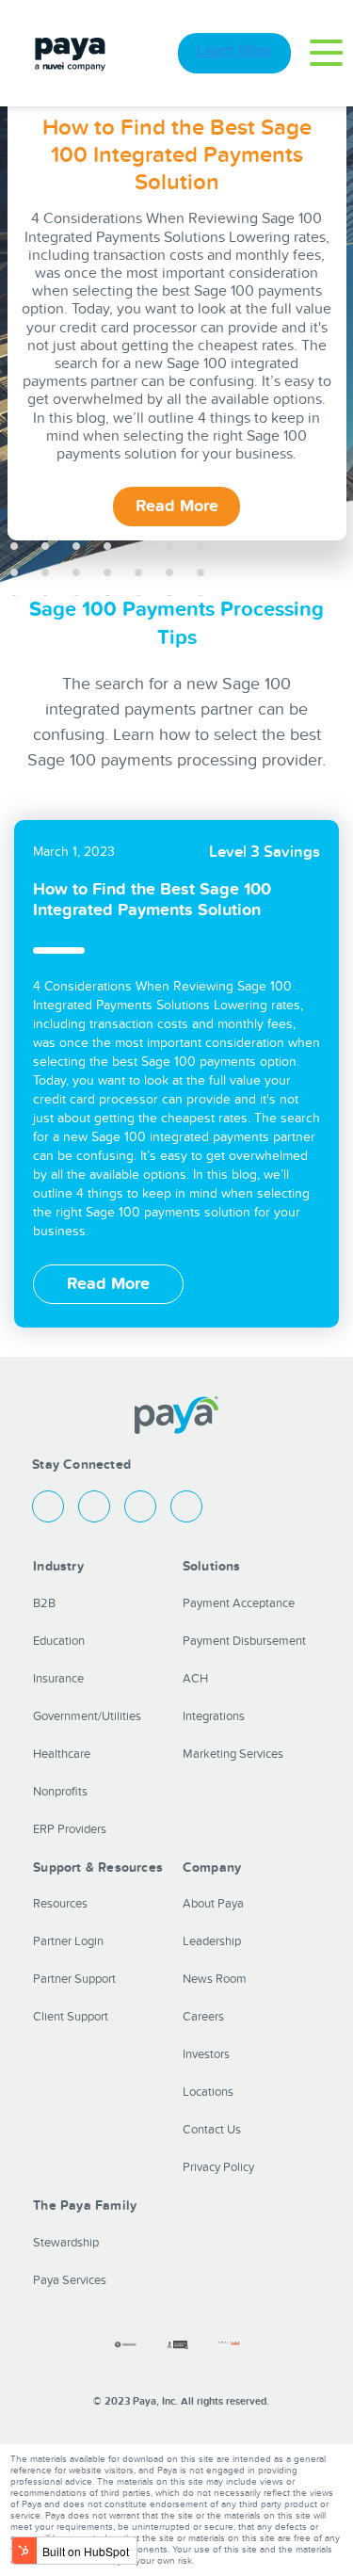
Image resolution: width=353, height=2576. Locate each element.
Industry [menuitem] (58, 1566)
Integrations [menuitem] (214, 1716)
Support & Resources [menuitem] (98, 1868)
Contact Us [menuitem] (212, 2130)
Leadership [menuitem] (212, 1941)
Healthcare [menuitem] (62, 1754)
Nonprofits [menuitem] (60, 1792)
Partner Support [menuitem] (74, 1979)
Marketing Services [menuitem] (233, 1754)
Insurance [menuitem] (58, 1679)
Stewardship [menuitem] (66, 2243)
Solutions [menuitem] (212, 1566)
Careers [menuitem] (203, 2017)
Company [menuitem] (212, 1868)
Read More (177, 506)
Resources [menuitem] (60, 1904)
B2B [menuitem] (44, 1603)
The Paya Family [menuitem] (85, 2206)
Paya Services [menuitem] (70, 2280)
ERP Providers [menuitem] (70, 1829)
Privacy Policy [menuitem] (218, 2167)
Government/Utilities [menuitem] (87, 1716)
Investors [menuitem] (206, 2054)
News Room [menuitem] (215, 1979)
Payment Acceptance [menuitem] (239, 1603)
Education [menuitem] (59, 1641)
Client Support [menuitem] (71, 2017)
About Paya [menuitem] (213, 1904)
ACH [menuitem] (195, 1679)
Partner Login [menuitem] (68, 1941)
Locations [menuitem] (208, 2092)
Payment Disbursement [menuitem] (244, 1641)
